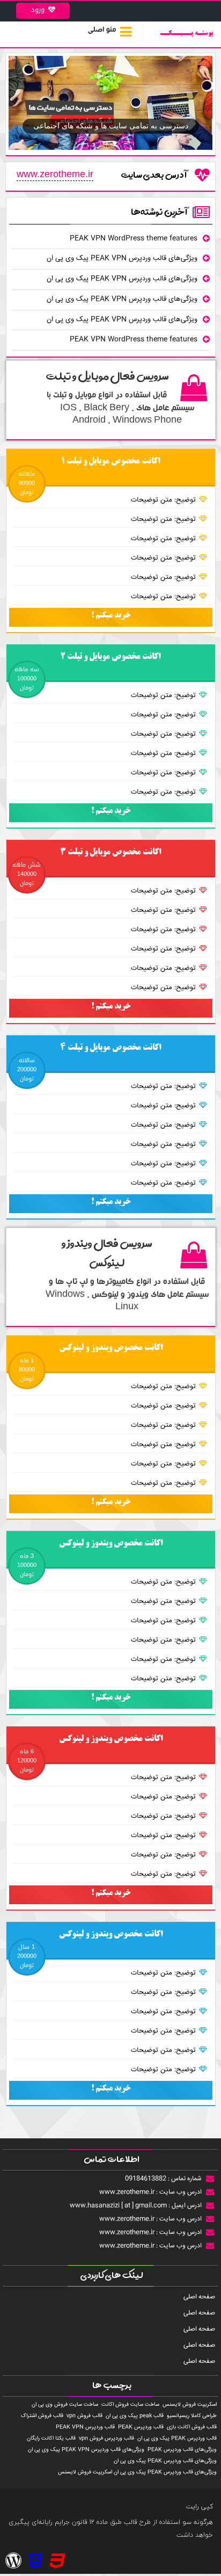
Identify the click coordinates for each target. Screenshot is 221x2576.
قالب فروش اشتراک (42, 2416)
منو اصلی (102, 31)
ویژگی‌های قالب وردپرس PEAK (182, 2450)
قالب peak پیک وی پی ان (135, 2416)
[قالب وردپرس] (57, 2563)
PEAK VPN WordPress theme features (134, 238)
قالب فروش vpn (84, 2416)
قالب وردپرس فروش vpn (106, 2439)
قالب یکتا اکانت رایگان (51, 2439)
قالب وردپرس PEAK (141, 2428)
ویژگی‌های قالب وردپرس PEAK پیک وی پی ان (165, 2461)
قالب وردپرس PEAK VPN (85, 2428)
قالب (131, 2522)
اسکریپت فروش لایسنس (190, 2405)
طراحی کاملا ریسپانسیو (192, 2416)
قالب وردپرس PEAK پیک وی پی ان (177, 2439)
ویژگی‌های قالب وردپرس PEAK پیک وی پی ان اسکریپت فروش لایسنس (137, 2473)
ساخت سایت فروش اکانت (130, 2405)
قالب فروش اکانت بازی (192, 2428)
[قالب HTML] (35, 2563)
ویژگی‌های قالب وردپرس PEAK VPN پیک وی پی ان (122, 258)
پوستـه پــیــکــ (187, 34)
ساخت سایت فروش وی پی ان (65, 2405)
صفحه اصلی (199, 2297)
